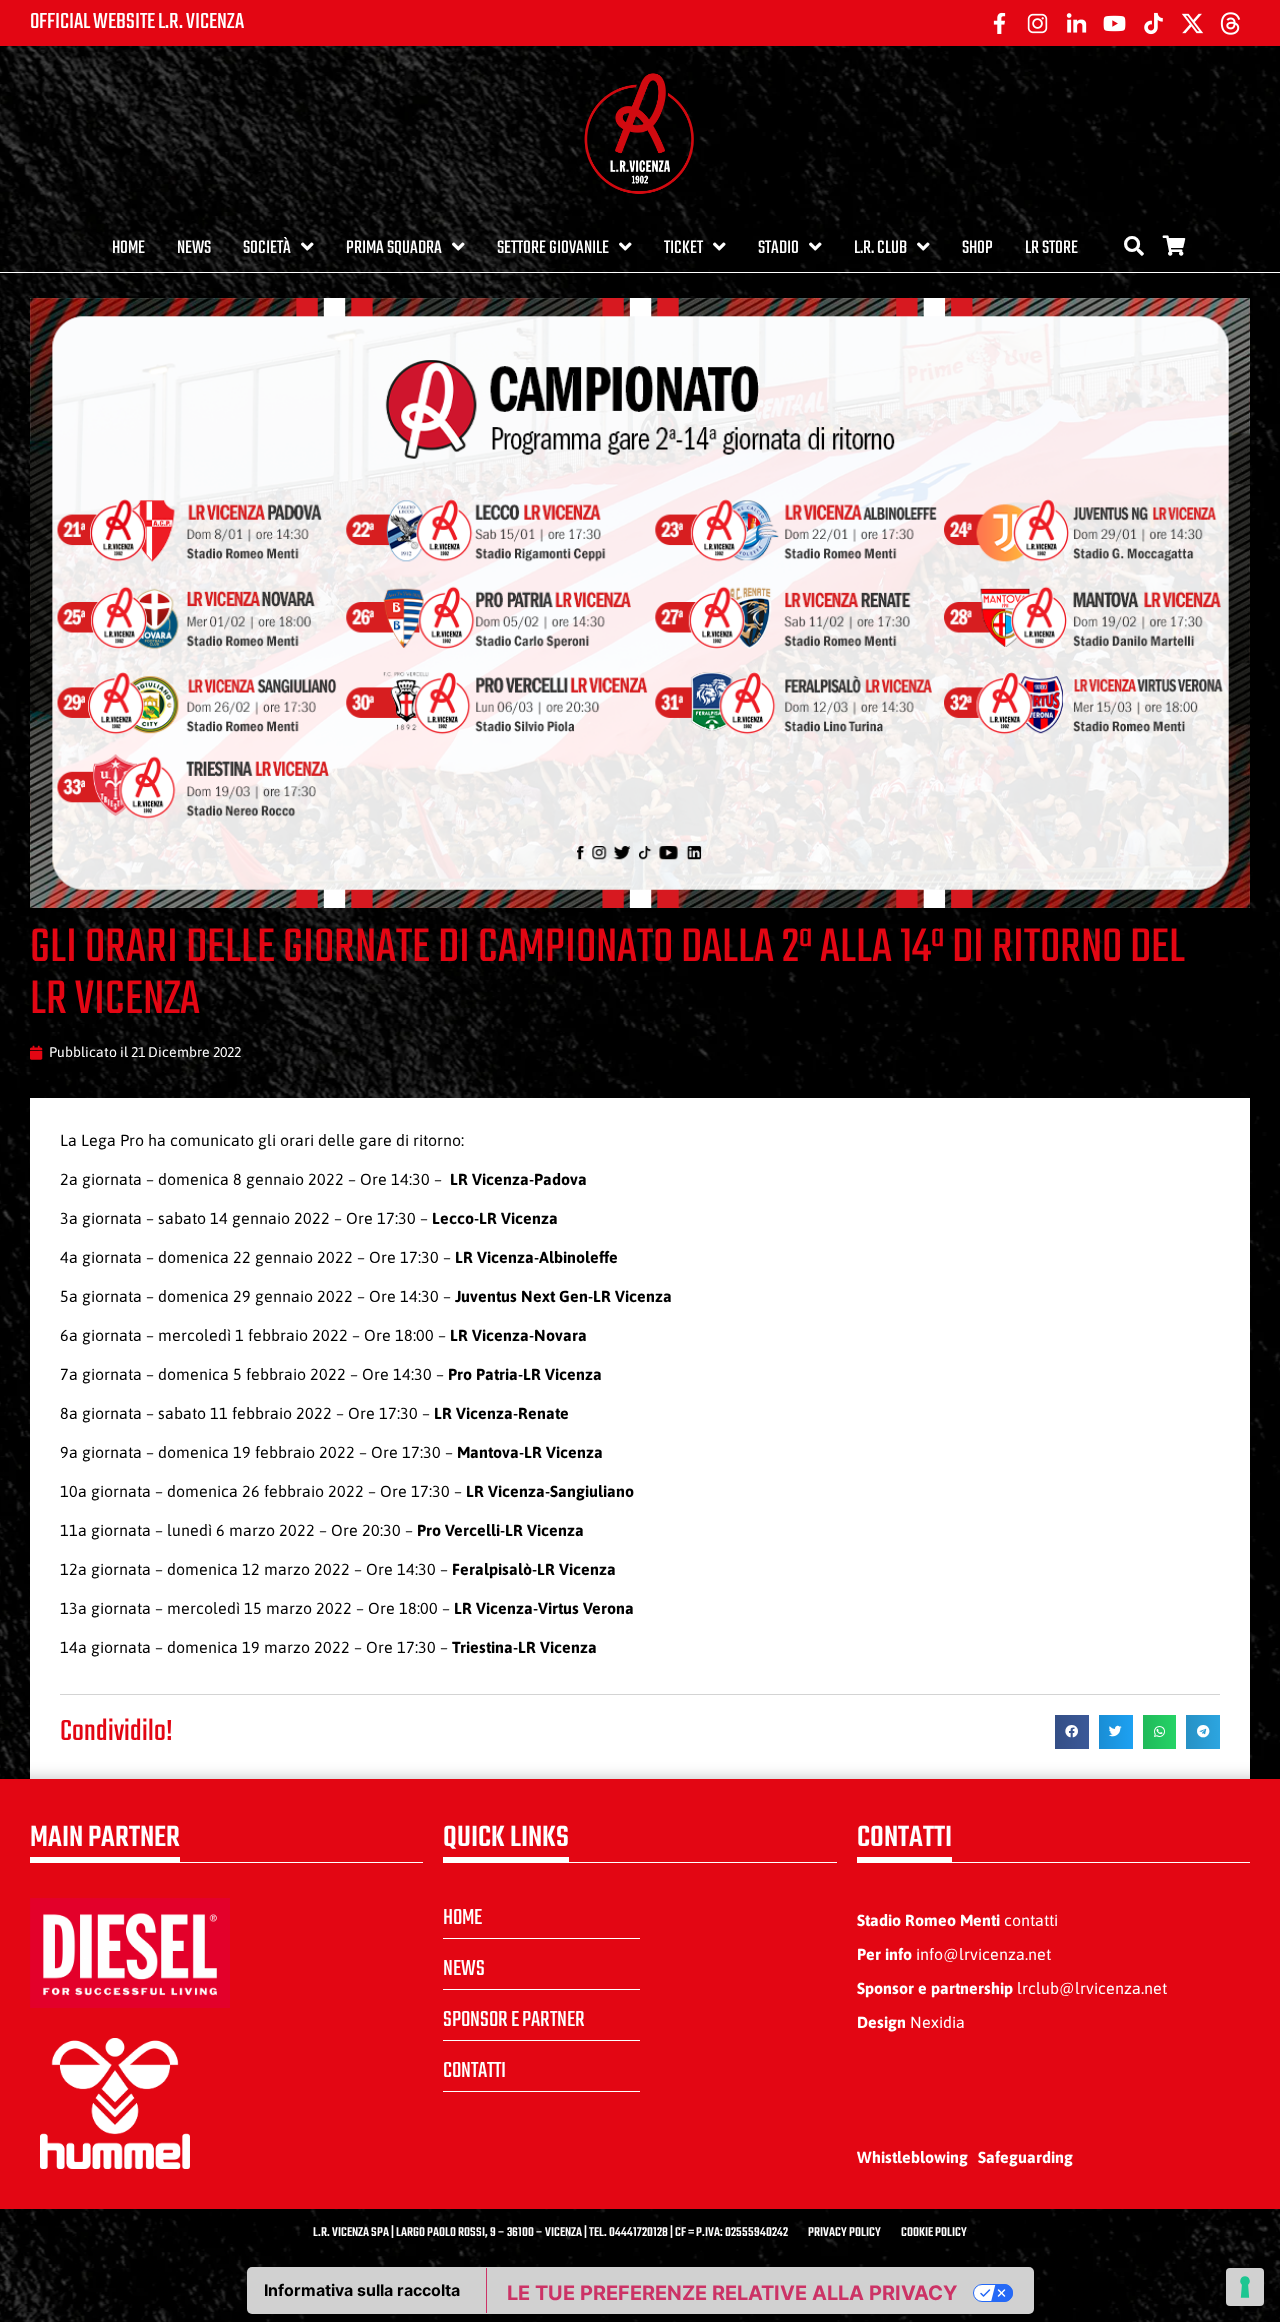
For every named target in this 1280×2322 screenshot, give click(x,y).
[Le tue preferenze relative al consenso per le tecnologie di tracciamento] (1245, 2287)
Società (267, 248)
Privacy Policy (844, 2233)
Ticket (683, 248)
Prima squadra (394, 248)
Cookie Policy (934, 2233)
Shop (977, 248)
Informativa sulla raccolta (362, 2290)
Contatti (474, 2071)
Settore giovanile (553, 248)
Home (128, 248)
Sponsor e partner (514, 2020)
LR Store (1051, 248)
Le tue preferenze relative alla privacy (732, 2293)
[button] (1072, 1732)
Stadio (778, 248)
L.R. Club (880, 248)
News (194, 248)
